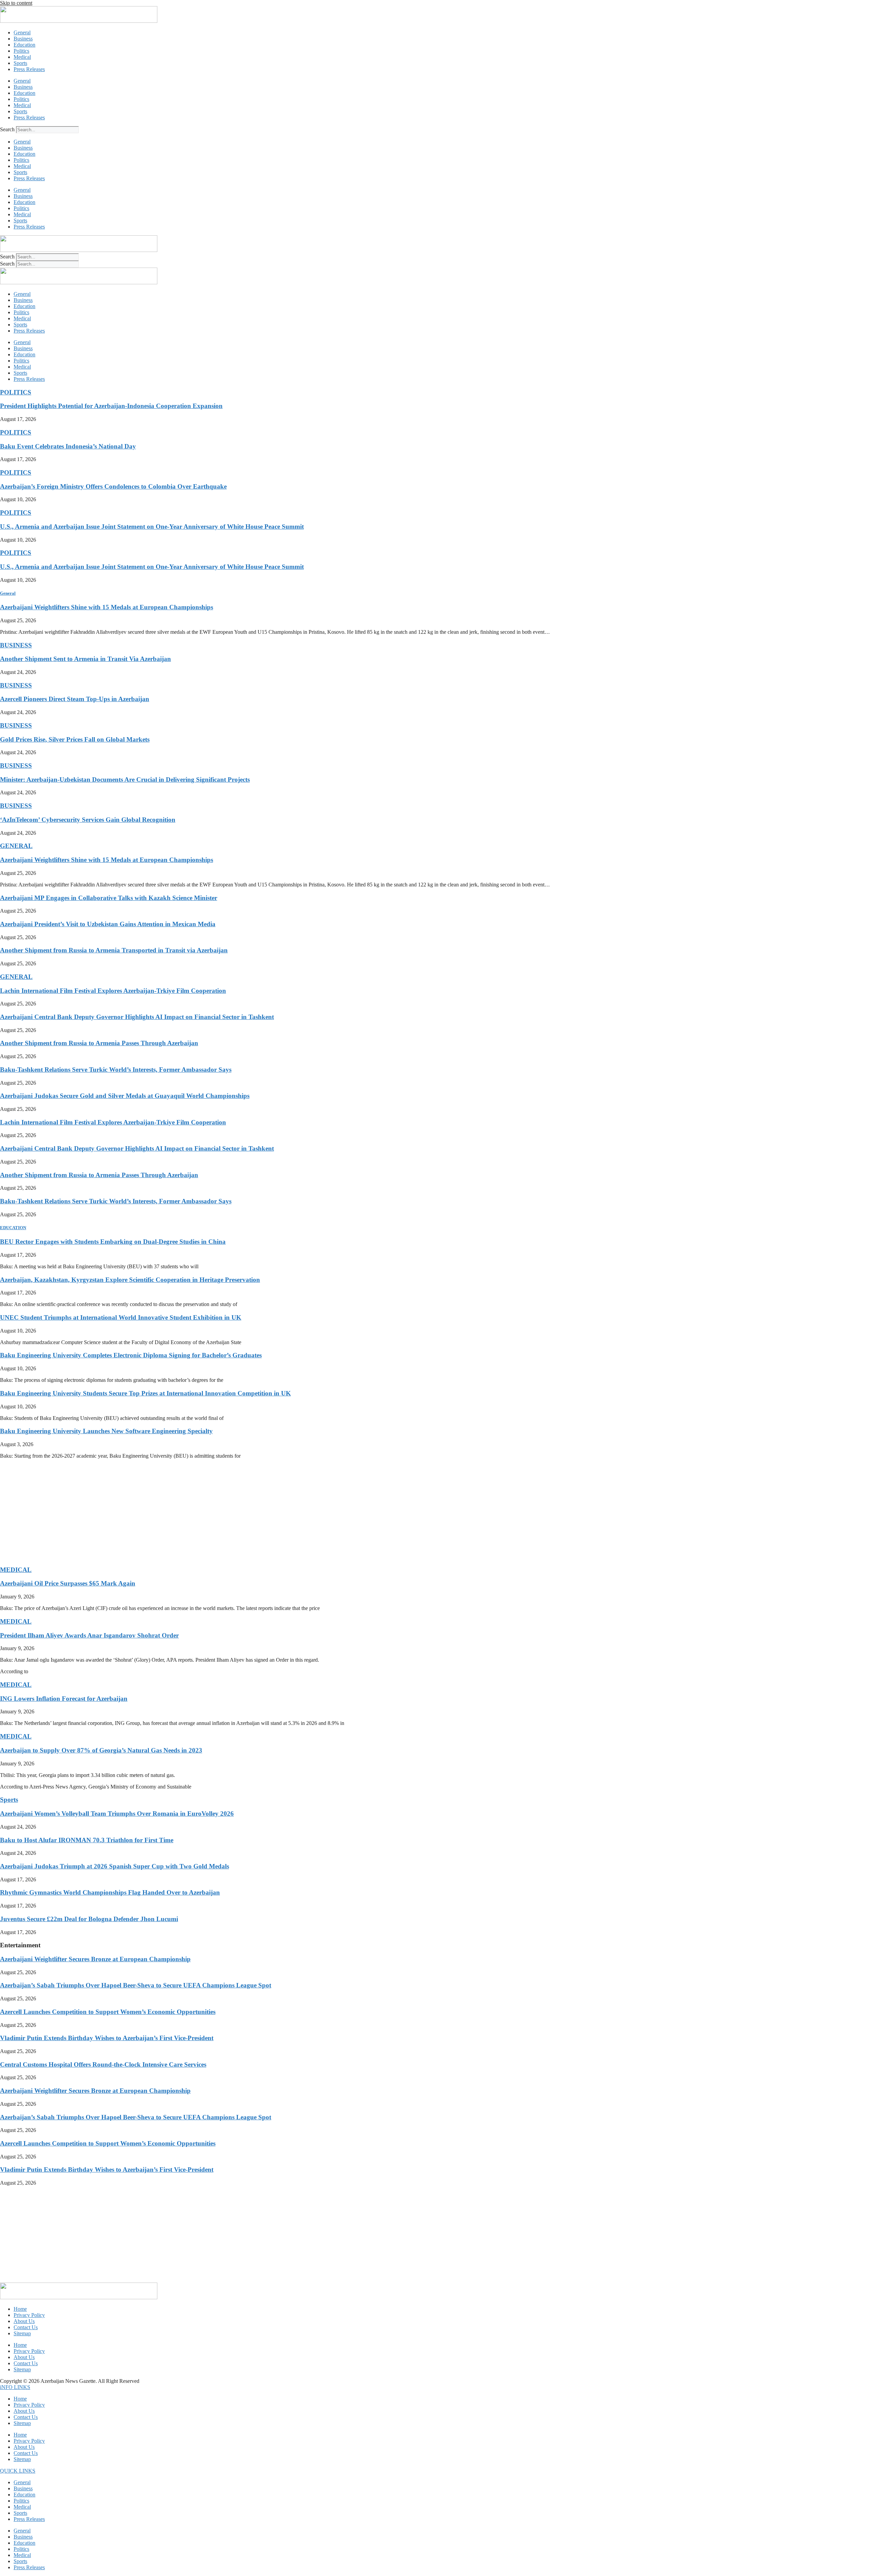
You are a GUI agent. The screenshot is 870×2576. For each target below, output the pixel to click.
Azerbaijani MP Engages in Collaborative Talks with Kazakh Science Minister (109, 898)
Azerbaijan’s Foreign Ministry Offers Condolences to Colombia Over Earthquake (113, 486)
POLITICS (16, 392)
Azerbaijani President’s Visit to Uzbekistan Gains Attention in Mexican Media (108, 924)
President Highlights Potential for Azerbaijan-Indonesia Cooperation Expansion (111, 406)
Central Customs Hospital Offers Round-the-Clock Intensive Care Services (103, 2064)
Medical (22, 57)
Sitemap (22, 2333)
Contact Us (26, 2327)
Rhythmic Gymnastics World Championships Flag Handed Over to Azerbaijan (110, 1892)
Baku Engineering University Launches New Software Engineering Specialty (106, 1431)
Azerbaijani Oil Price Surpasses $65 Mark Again (68, 1583)
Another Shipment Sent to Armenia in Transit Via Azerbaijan (85, 659)
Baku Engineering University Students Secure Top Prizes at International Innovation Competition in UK (145, 1393)
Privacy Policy (29, 2315)
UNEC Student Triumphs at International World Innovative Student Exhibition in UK (121, 1317)
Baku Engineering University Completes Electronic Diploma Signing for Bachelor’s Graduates (131, 1355)
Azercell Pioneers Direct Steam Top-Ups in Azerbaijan (75, 699)
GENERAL (16, 846)
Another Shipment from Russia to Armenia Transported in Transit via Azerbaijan (114, 950)
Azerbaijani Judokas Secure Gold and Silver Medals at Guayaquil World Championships (125, 1096)
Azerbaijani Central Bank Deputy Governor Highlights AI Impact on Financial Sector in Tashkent (137, 1017)
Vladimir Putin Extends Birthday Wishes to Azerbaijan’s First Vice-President (107, 2038)
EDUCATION (13, 1228)
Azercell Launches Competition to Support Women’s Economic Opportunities (108, 2012)
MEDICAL (16, 1570)
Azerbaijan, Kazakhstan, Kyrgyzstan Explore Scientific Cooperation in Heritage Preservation (130, 1280)
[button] (15, 2387)
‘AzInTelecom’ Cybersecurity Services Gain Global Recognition (88, 820)
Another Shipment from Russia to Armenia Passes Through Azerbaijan (99, 1043)
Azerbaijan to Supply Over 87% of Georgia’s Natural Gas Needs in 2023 (101, 1750)
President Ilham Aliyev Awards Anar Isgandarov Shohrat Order (89, 1635)
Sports (20, 63)
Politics (21, 51)
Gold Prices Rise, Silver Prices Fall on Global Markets (75, 739)
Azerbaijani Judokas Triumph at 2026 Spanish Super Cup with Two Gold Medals (115, 1866)
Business (23, 39)
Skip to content (16, 3)
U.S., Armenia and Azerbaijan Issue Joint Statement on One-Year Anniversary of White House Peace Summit (152, 527)
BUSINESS (16, 645)
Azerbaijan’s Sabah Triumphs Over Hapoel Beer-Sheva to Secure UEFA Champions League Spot (136, 1985)
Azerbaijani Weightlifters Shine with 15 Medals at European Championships (107, 607)
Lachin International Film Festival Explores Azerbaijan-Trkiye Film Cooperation (113, 991)
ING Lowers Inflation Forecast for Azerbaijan (64, 1699)
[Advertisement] (204, 1512)
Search (7, 129)
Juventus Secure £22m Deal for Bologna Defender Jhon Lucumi (89, 1919)
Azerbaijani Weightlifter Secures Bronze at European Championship (95, 1959)
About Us (24, 2321)
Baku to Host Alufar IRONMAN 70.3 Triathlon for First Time (87, 1840)
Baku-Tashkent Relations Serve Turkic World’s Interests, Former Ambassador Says (116, 1070)
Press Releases (29, 69)
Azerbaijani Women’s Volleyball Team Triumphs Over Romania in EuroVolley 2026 (117, 1814)
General (22, 32)
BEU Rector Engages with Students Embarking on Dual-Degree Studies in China (113, 1242)
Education (24, 45)
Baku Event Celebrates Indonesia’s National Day (68, 446)
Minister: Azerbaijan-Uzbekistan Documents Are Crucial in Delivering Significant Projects (125, 779)
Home (20, 2309)
